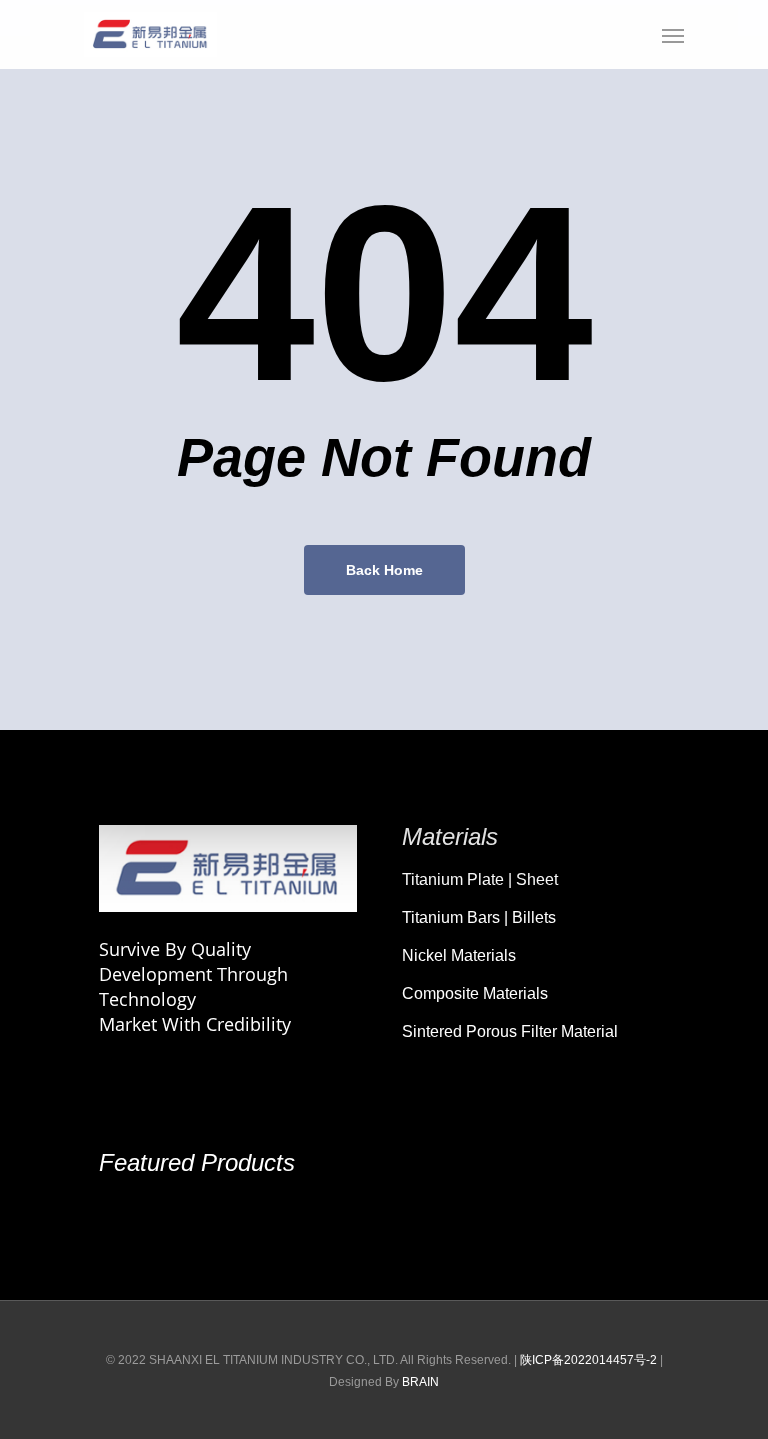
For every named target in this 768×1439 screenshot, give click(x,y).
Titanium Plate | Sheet (480, 879)
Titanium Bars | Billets (479, 917)
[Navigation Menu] (673, 35)
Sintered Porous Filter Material (510, 1031)
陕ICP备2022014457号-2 (588, 1360)
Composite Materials (475, 993)
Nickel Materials (459, 955)
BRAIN (420, 1382)
